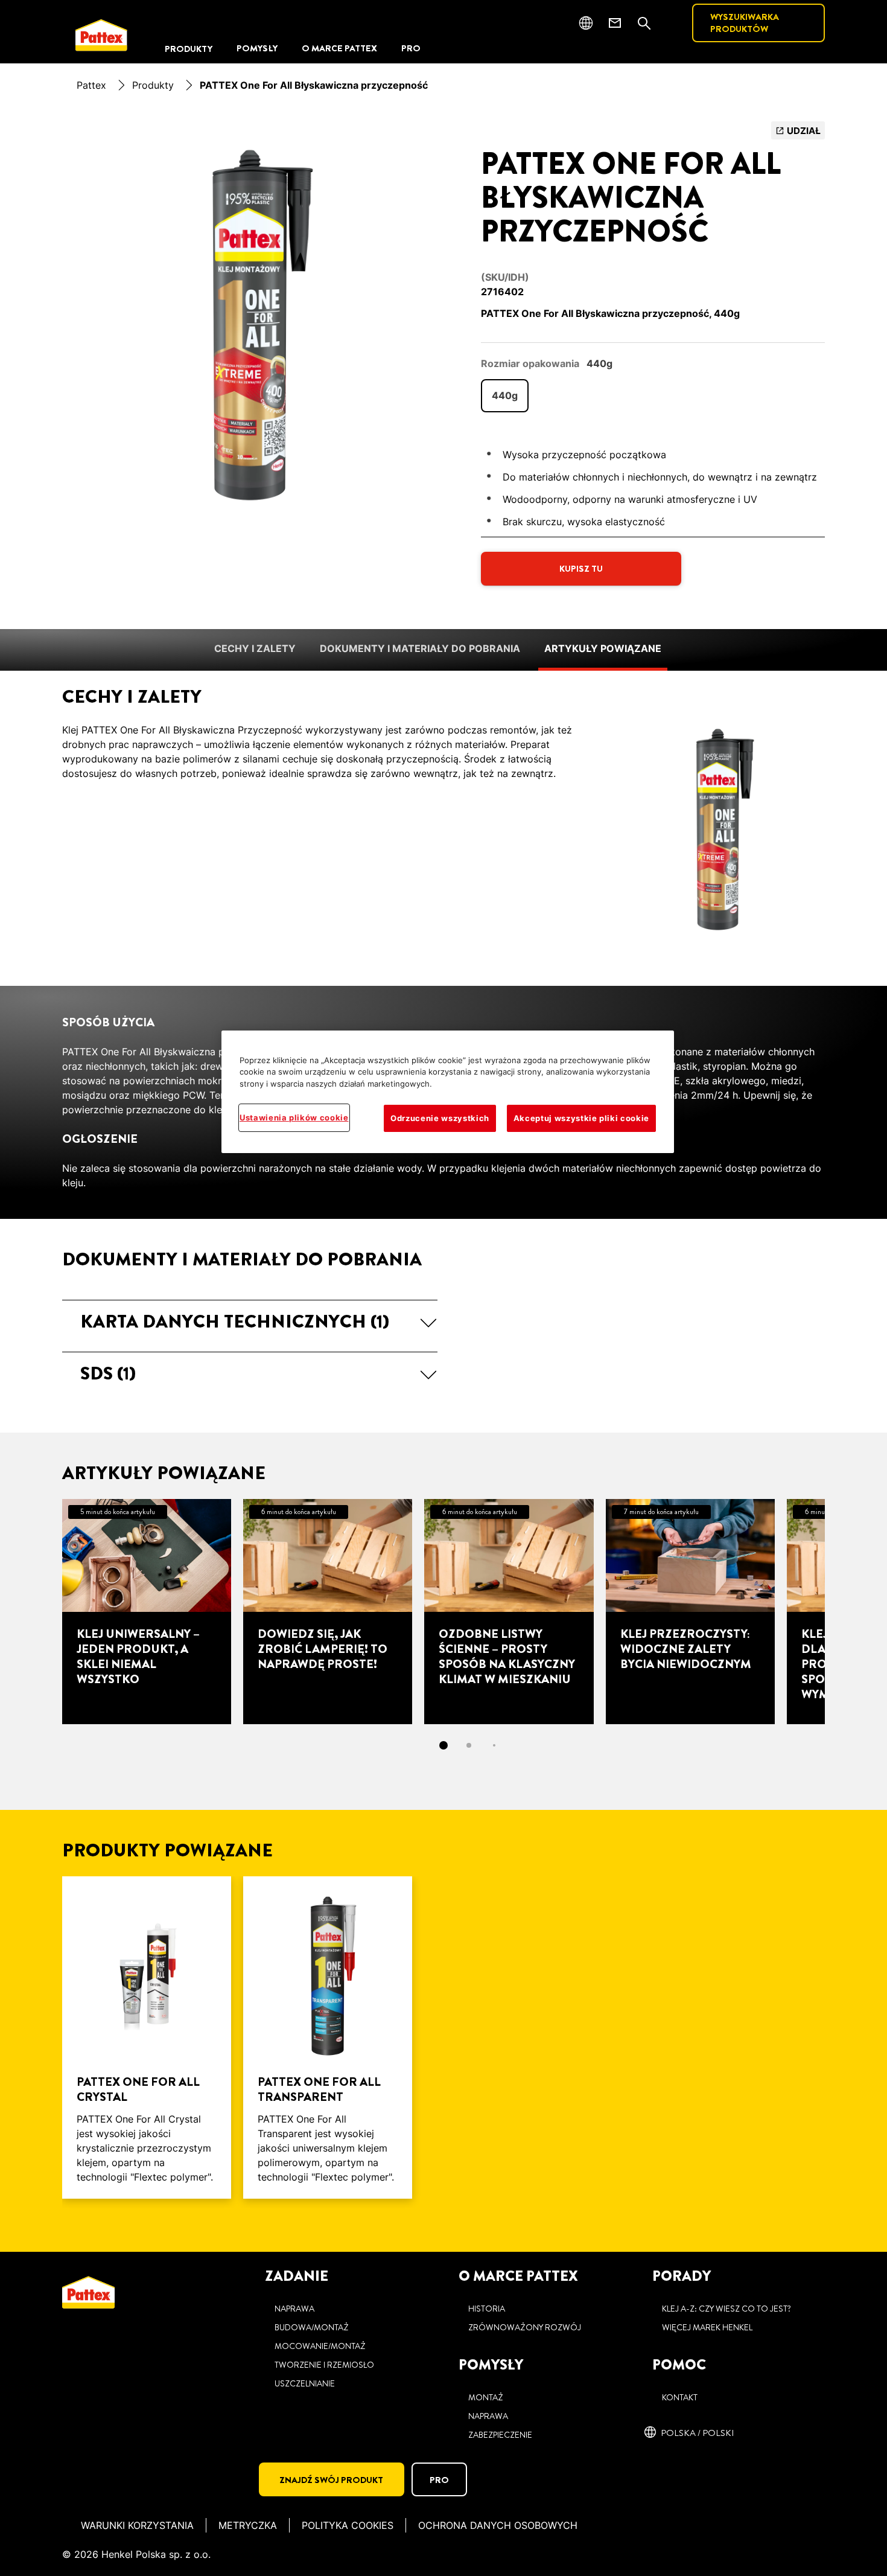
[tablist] (443, 1745)
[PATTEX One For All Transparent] (328, 2037)
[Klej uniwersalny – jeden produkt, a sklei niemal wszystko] (147, 1611)
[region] (448, 1092)
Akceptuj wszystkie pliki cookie (581, 1118)
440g (505, 395)
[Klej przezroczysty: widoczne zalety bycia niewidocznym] (690, 1611)
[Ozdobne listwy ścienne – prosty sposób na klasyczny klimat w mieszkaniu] (509, 1611)
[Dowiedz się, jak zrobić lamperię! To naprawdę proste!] (328, 1611)
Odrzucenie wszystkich (440, 1118)
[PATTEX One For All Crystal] (147, 2037)
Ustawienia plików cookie (294, 1117)
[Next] (847, 1611)
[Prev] (40, 1611)
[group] (250, 324)
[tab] (443, 1745)
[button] (250, 1322)
